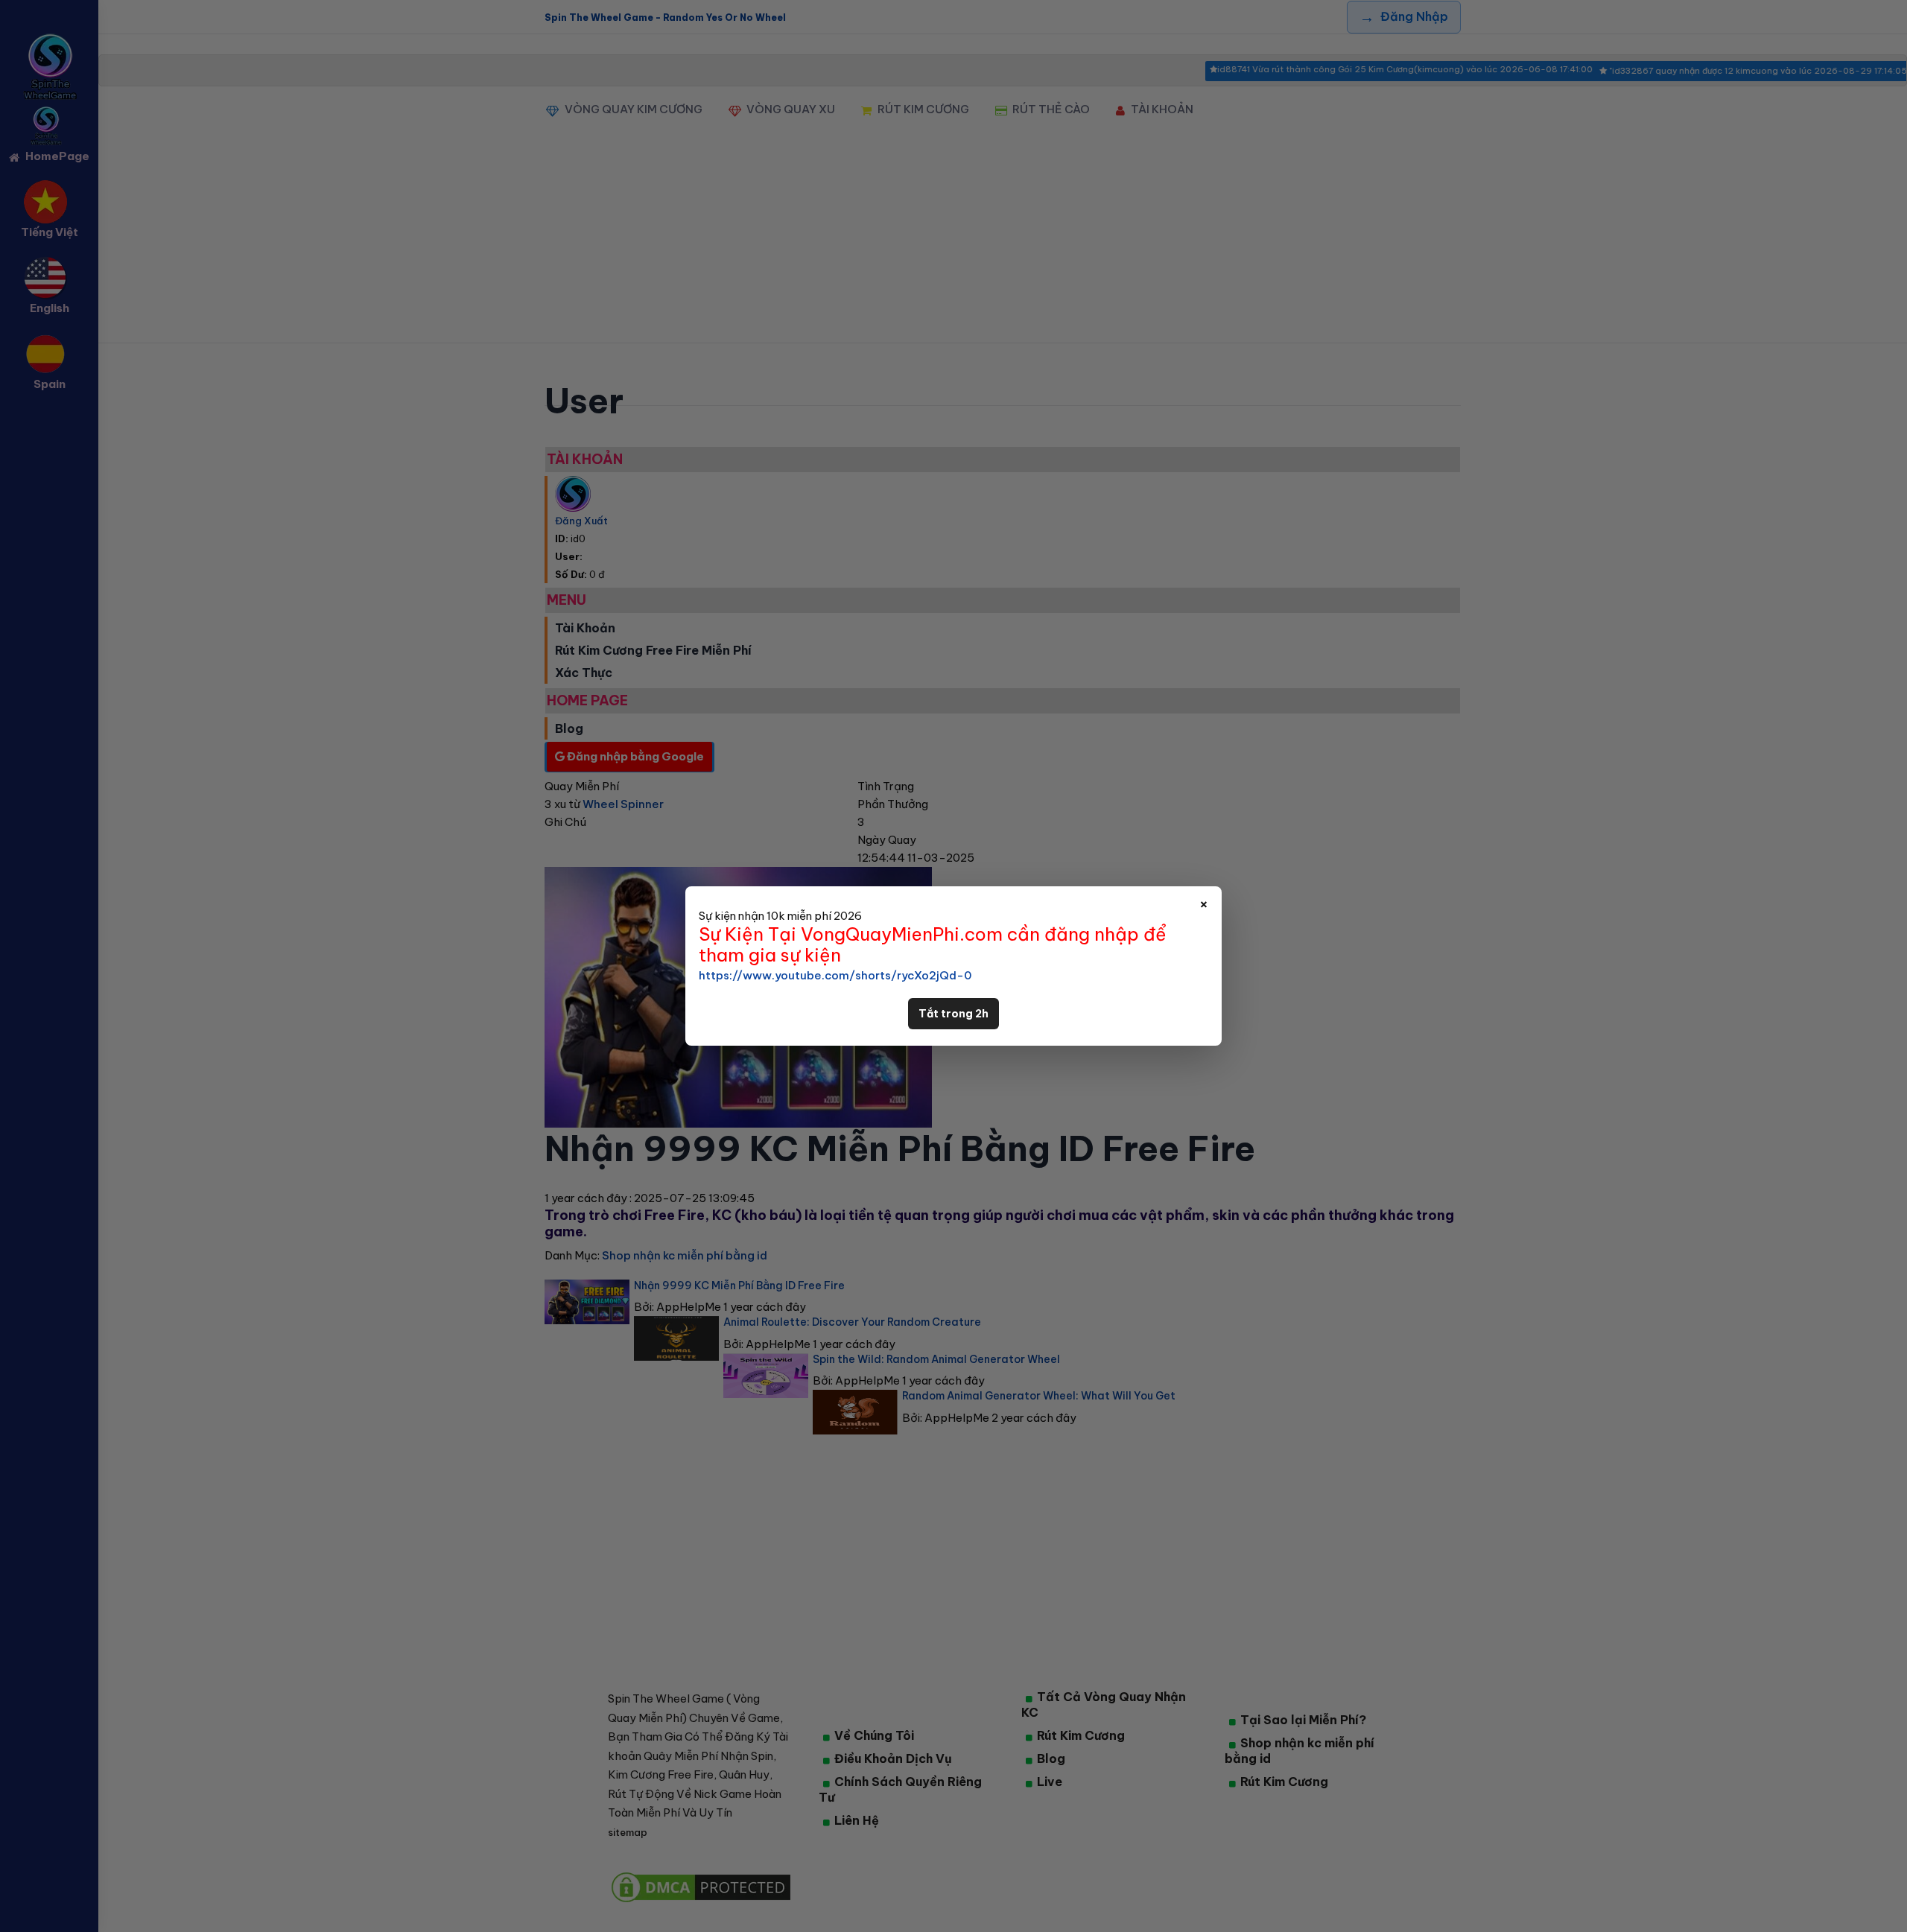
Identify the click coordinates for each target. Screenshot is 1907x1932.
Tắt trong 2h (953, 1014)
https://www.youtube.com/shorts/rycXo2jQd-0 (835, 975)
